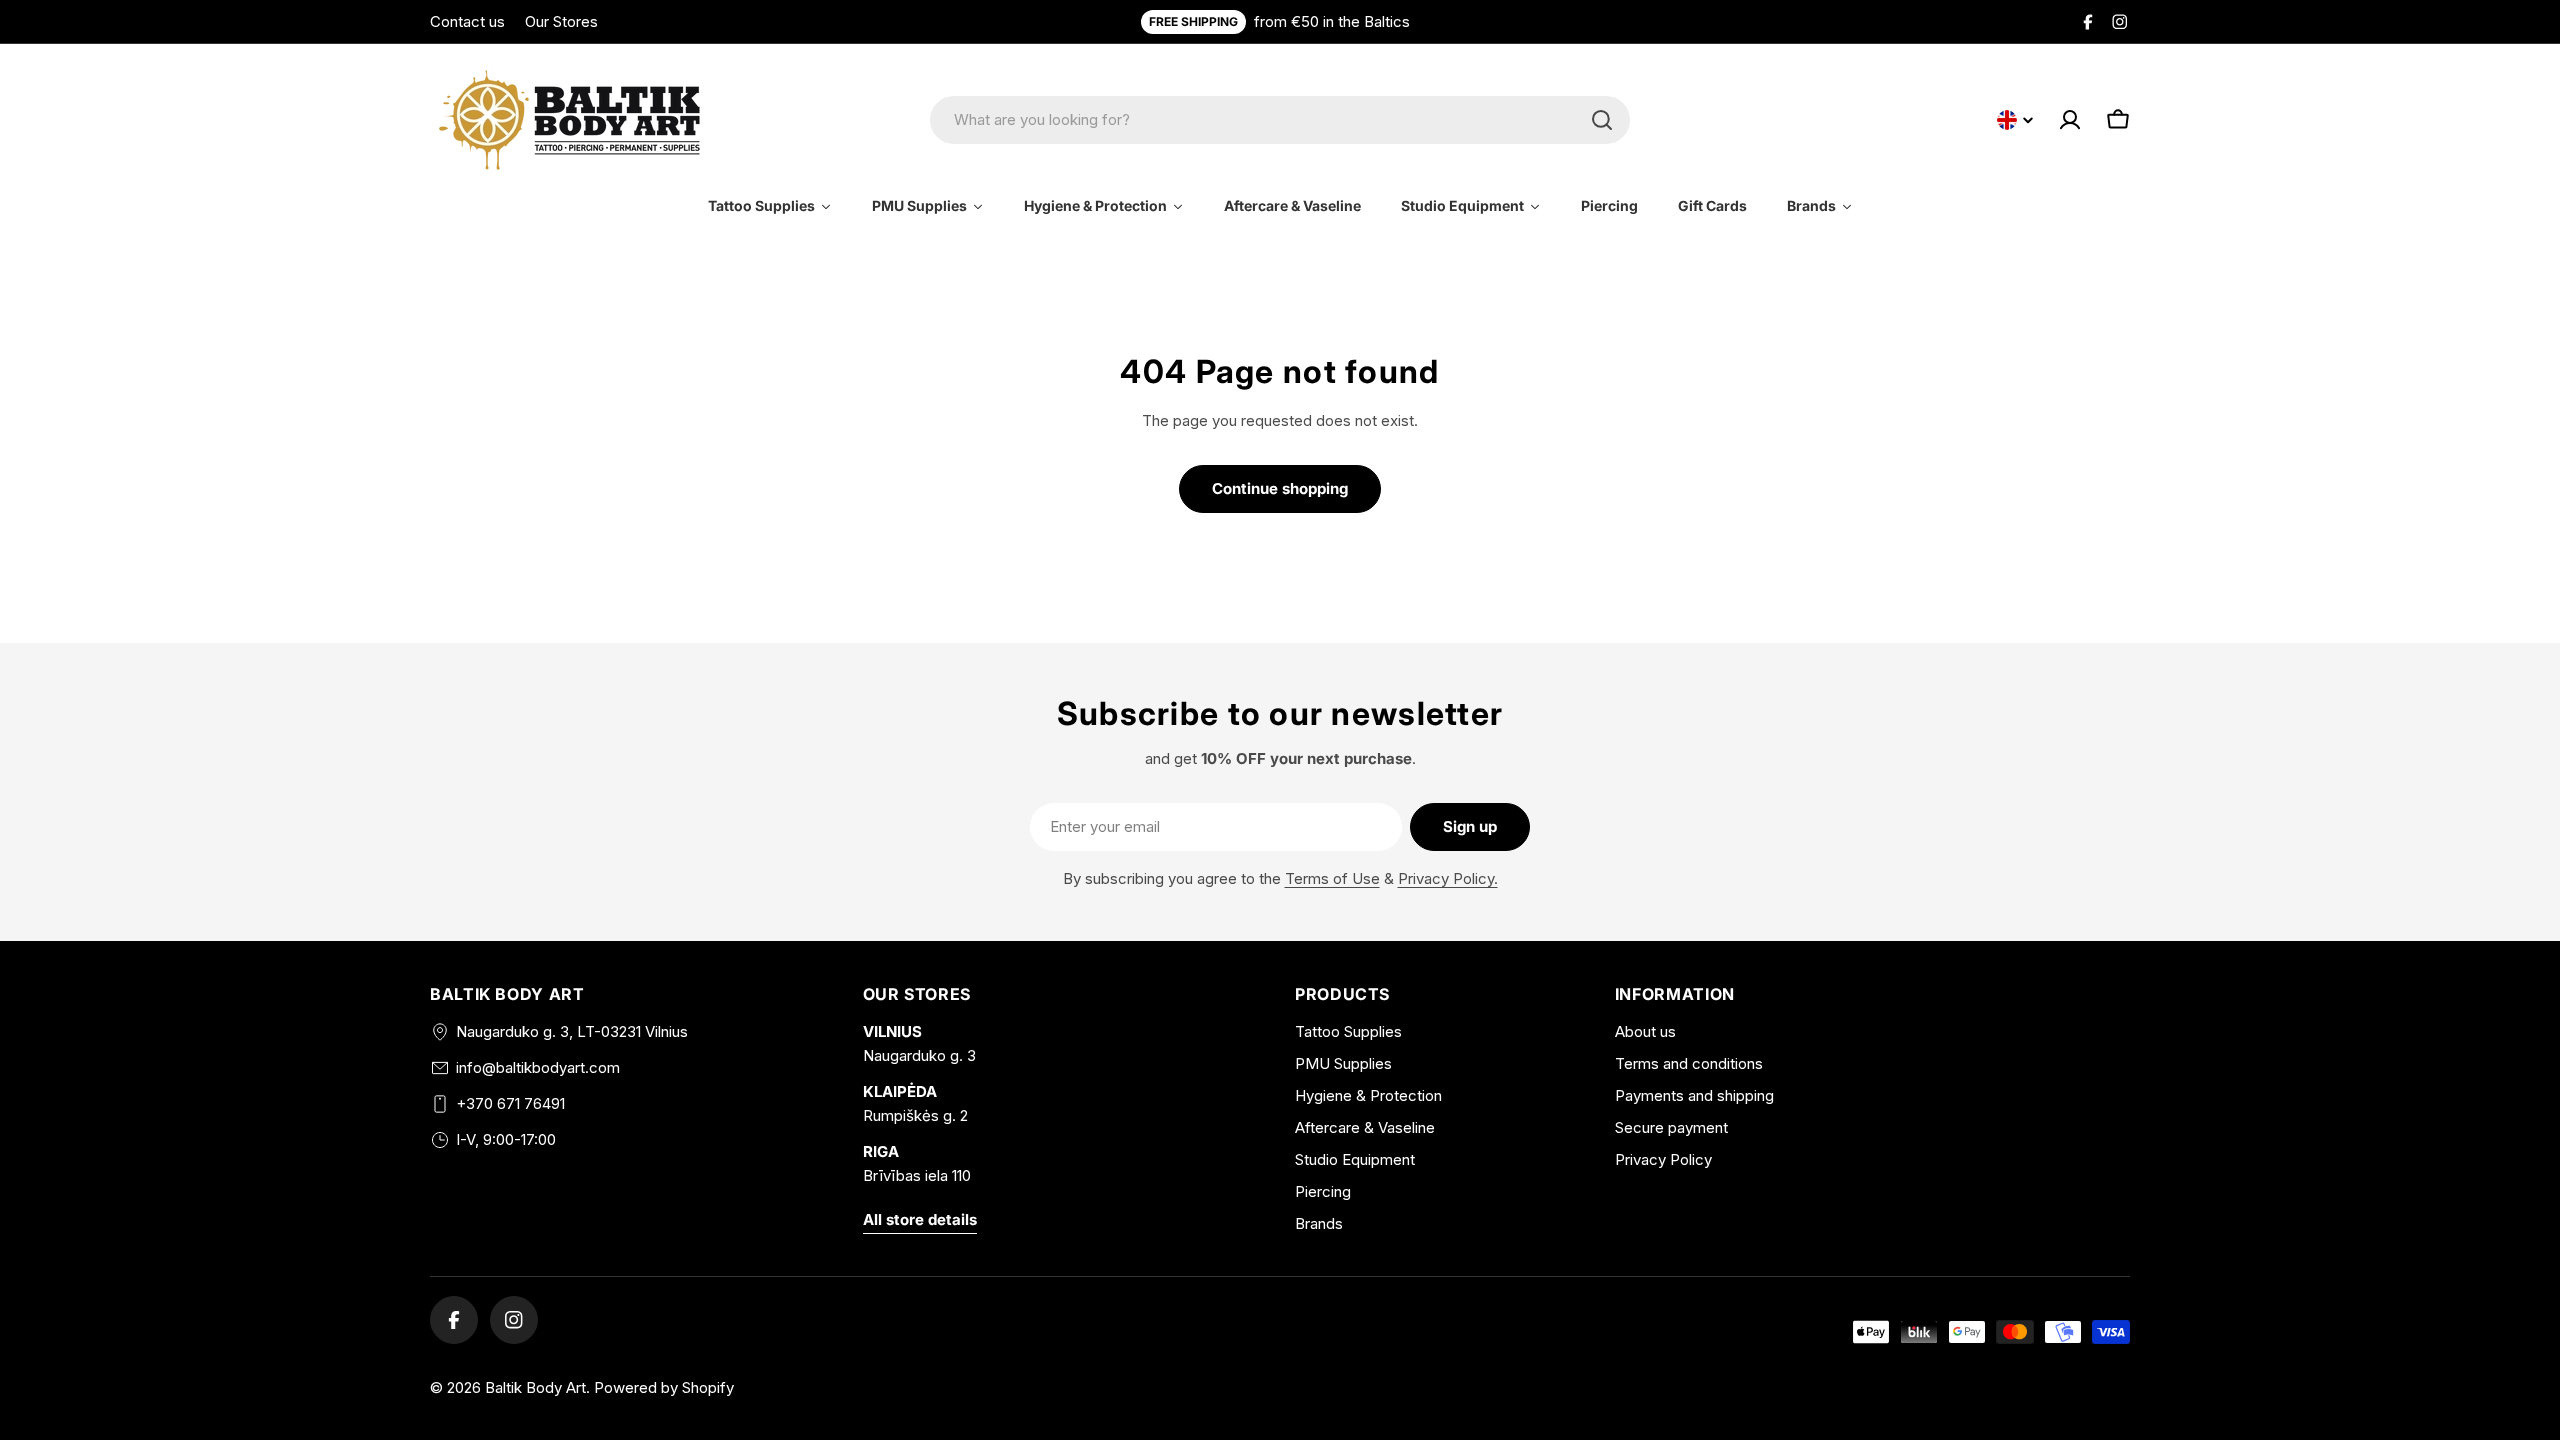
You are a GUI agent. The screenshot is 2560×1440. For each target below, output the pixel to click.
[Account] (2070, 120)
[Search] (1602, 120)
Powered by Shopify (664, 1387)
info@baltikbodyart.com (538, 1067)
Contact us (467, 21)
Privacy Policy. (1448, 878)
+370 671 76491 (510, 1103)
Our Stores (561, 21)
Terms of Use (1332, 878)
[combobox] (1280, 120)
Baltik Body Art (535, 1387)
